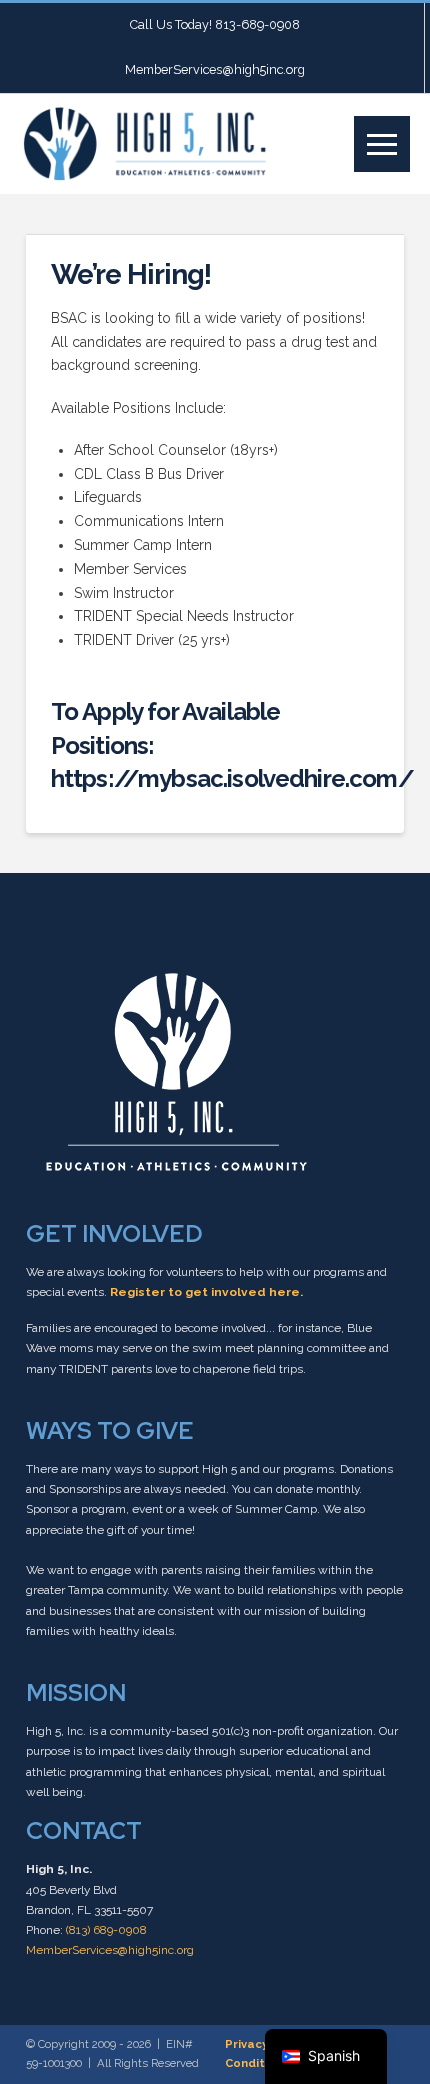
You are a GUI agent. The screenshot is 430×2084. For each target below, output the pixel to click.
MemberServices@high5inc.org (110, 1950)
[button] (382, 144)
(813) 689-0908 (106, 1930)
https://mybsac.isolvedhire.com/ (232, 778)
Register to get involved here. (206, 1292)
